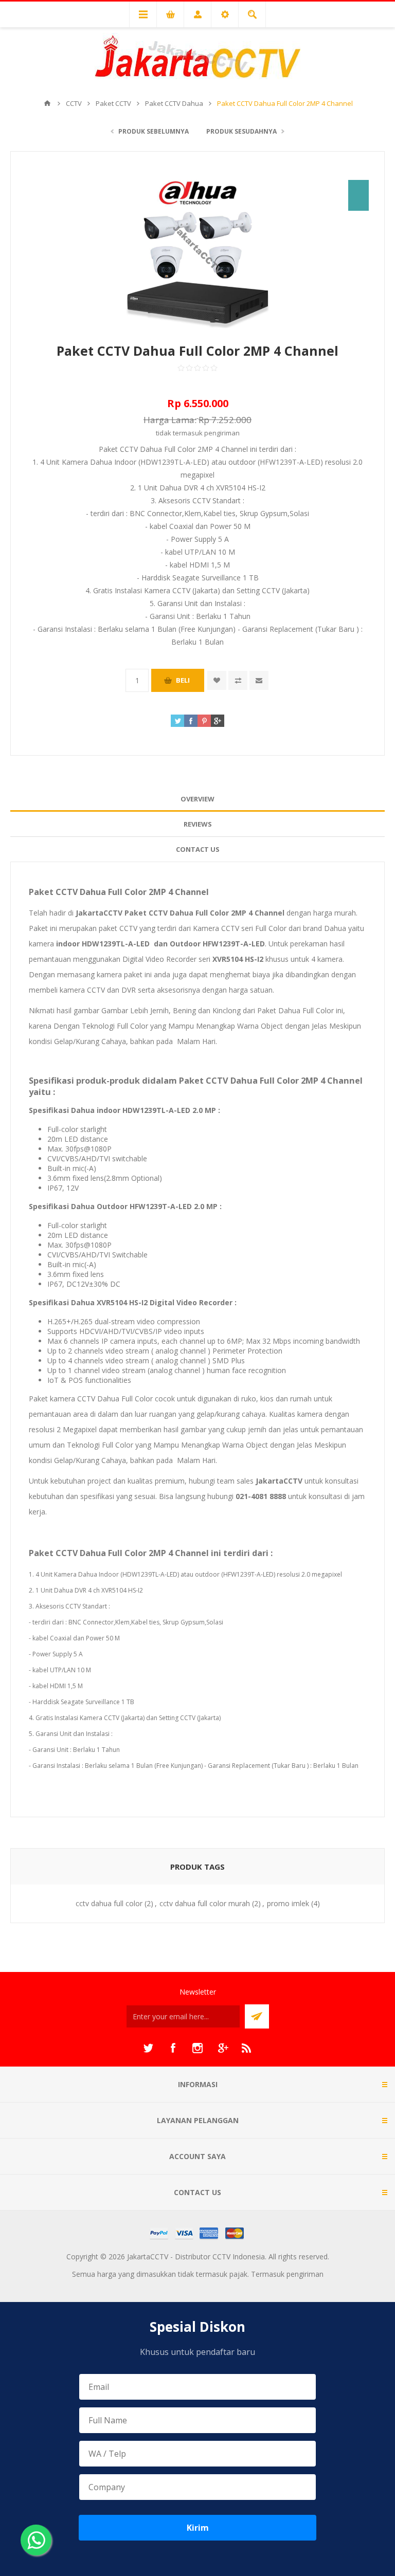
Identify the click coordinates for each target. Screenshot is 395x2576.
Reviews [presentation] (198, 824)
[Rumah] (47, 103)
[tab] (197, 799)
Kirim (198, 2528)
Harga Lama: (170, 420)
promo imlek (288, 1903)
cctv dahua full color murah (205, 1903)
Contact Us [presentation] (198, 849)
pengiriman (222, 433)
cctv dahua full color (109, 1903)
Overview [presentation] (197, 799)
